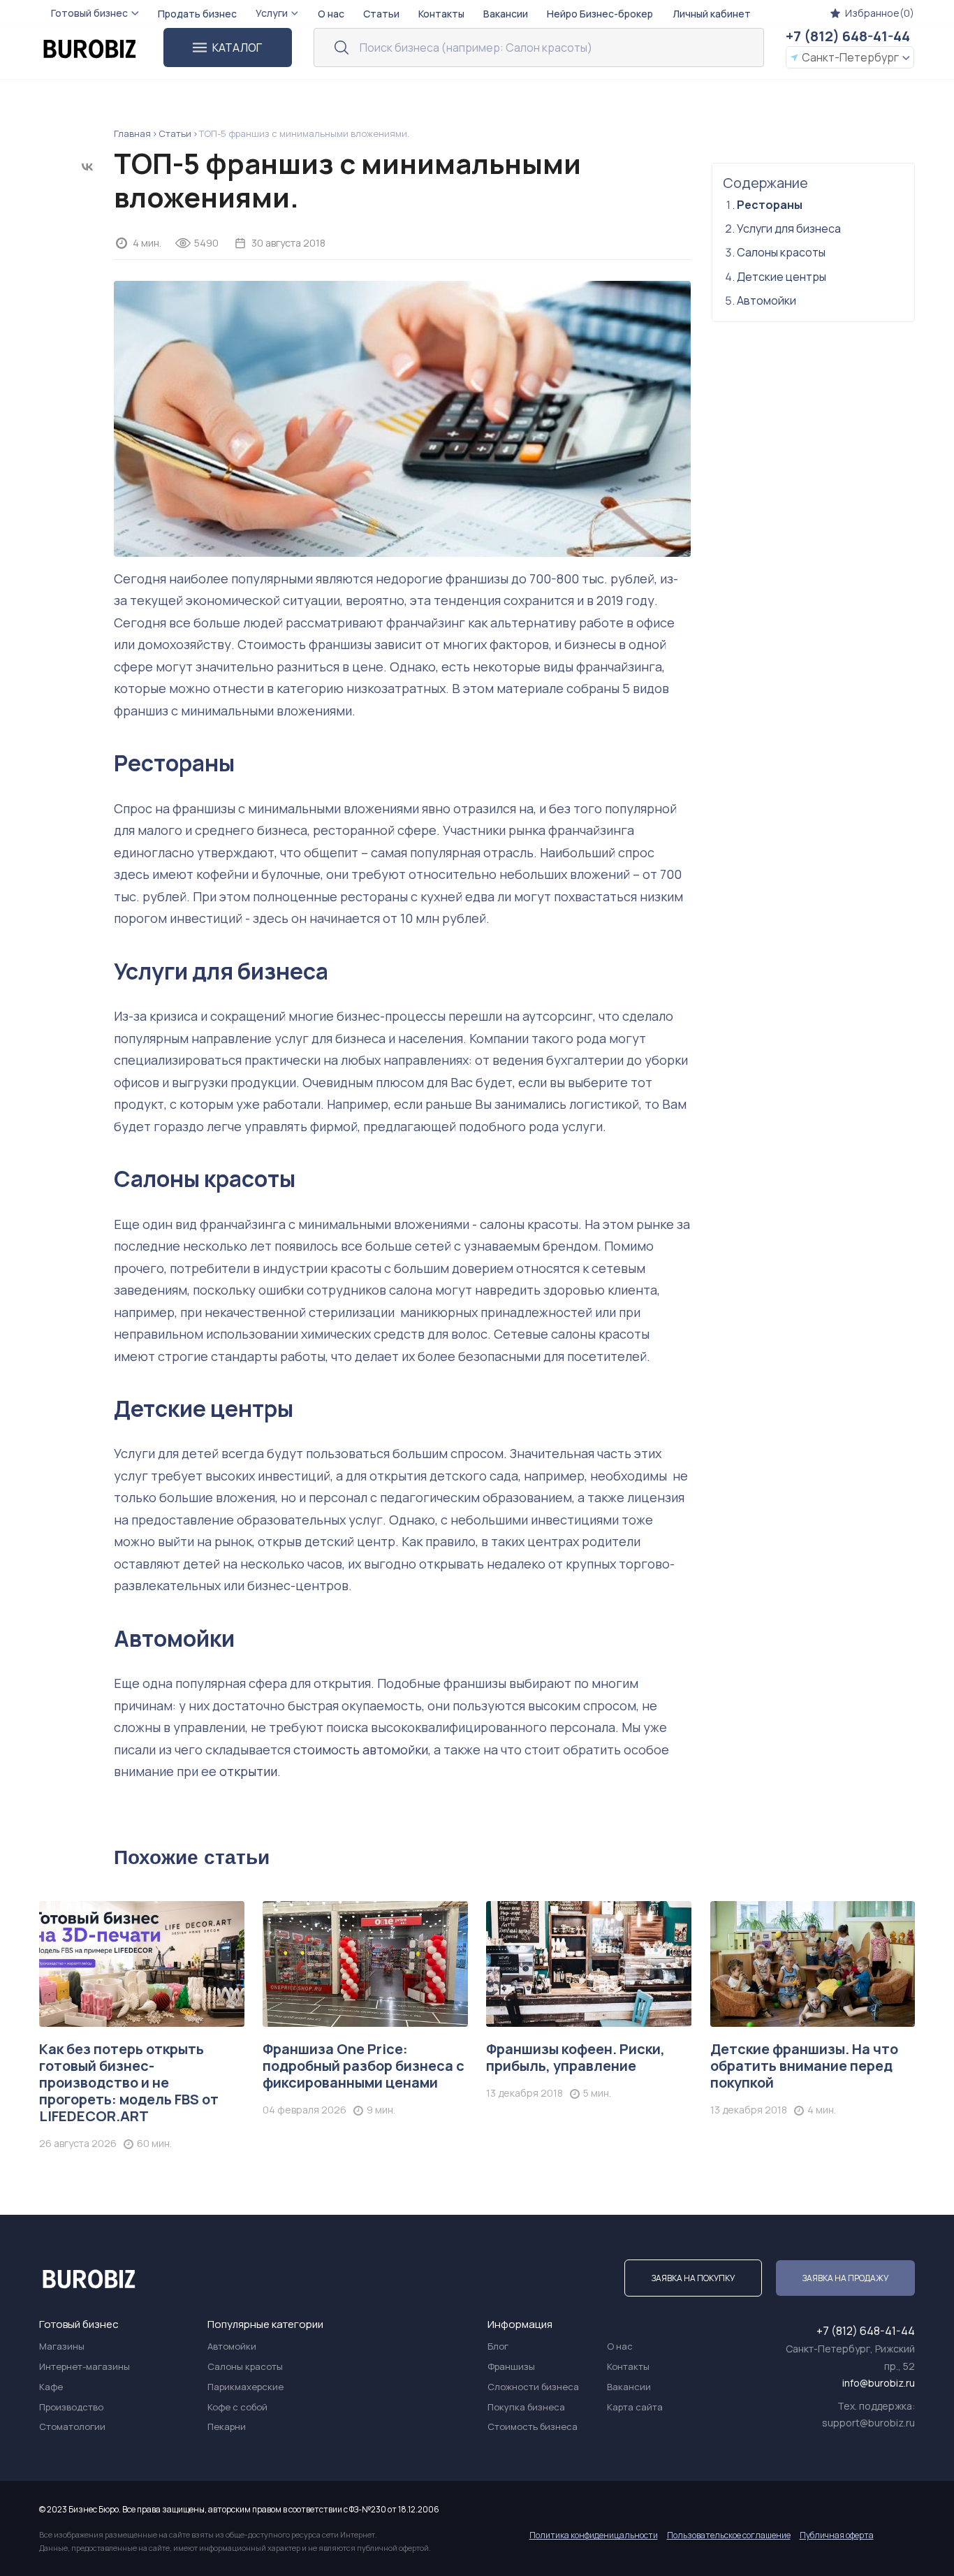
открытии (248, 1771)
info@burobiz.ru (879, 2383)
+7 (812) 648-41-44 (848, 36)
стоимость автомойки (361, 1749)
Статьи (175, 133)
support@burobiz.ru (868, 2423)
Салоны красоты (205, 1179)
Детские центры (204, 1409)
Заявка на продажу (845, 2278)
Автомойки (174, 1638)
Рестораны (174, 763)
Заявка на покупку (693, 2278)
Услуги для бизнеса (221, 971)
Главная (132, 133)
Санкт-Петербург (850, 57)
